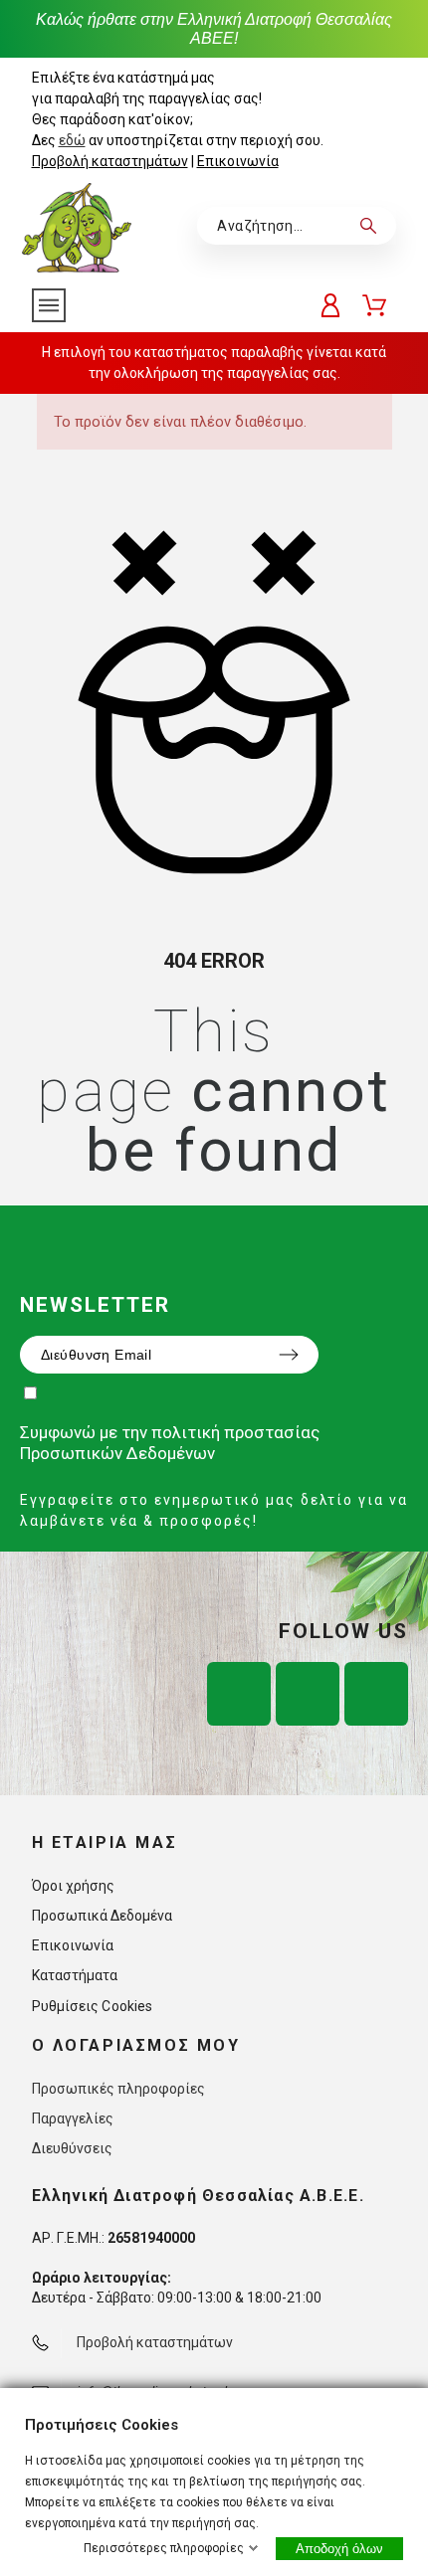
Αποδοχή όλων (339, 2549)
